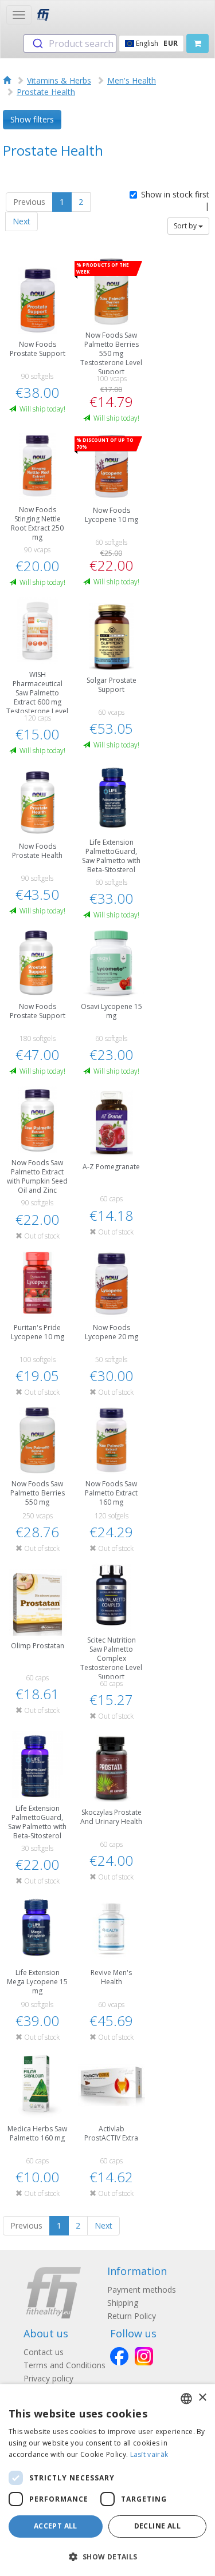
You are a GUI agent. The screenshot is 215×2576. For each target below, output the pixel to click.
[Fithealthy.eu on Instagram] (144, 2356)
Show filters (32, 119)
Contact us (44, 2352)
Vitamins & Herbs (59, 80)
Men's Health (132, 80)
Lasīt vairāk (149, 2454)
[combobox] (70, 43)
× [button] (202, 2398)
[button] (107, 2556)
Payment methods (142, 2290)
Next (21, 221)
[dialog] (107, 2480)
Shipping (123, 2303)
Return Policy (132, 2316)
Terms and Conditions (64, 2365)
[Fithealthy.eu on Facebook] (119, 2356)
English (156, 43)
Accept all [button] (56, 2526)
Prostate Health (46, 92)
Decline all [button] (157, 2526)
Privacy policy (48, 2378)
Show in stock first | (175, 200)
